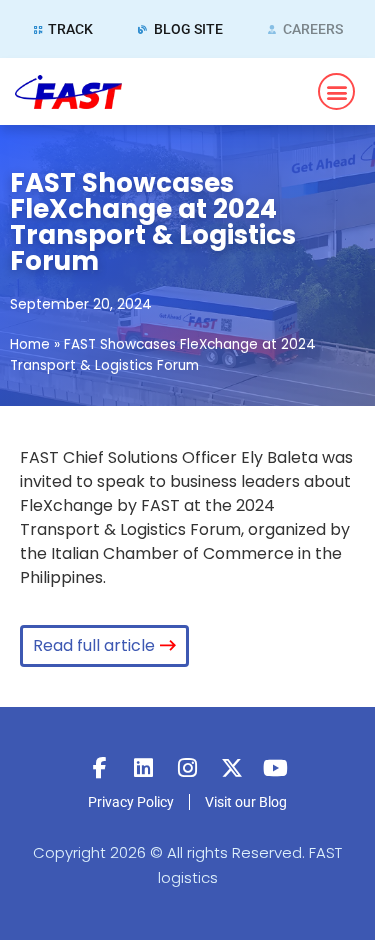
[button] (336, 91)
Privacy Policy (131, 802)
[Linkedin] (144, 768)
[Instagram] (188, 768)
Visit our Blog (246, 802)
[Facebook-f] (100, 768)
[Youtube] (276, 768)
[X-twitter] (232, 768)
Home (30, 344)
